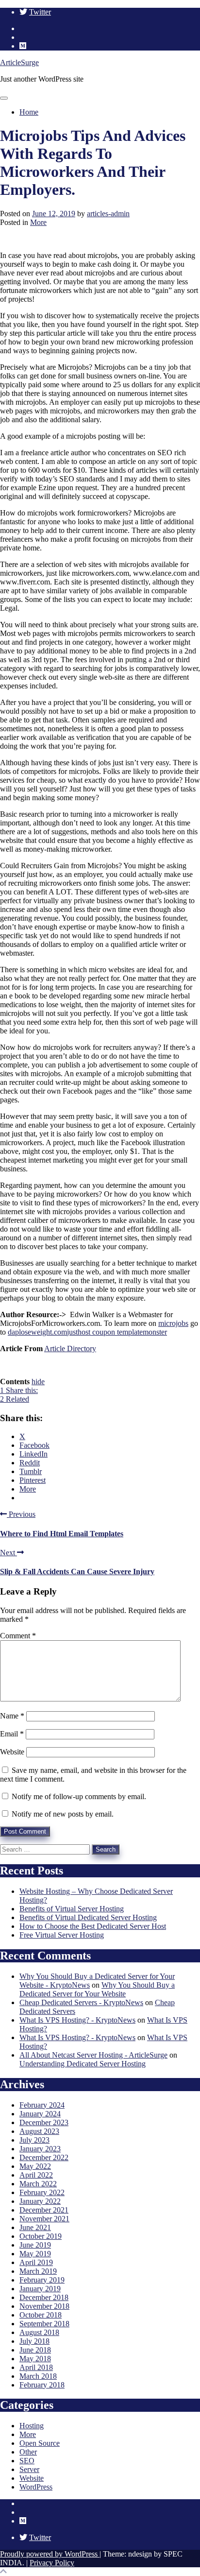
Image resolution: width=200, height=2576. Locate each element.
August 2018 (39, 2332)
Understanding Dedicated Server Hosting (83, 2064)
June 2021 (35, 2227)
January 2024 (40, 2114)
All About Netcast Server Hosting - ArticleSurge (93, 2055)
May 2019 (35, 2254)
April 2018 (36, 2367)
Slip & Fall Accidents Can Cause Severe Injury (77, 1571)
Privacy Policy (52, 2563)
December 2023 (44, 2122)
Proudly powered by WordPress (50, 2554)
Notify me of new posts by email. (63, 1814)
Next (8, 1553)
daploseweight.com (37, 1332)
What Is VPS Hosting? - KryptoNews (77, 2020)
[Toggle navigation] (4, 98)
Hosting (32, 2426)
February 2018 (42, 2385)
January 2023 (40, 2149)
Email (12, 1734)
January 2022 (40, 2201)
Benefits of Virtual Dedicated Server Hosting (88, 1917)
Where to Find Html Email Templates (62, 1534)
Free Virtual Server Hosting (62, 1935)
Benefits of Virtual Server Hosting (72, 1909)
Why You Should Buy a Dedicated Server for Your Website (97, 1989)
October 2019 (41, 2236)
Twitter (40, 12)
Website (12, 1752)
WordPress (36, 2487)
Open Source (40, 2443)
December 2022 (44, 2157)
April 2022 (36, 2175)
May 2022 (35, 2166)
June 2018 (35, 2350)
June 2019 (35, 2245)
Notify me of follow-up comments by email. (79, 1796)
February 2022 (42, 2192)
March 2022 (38, 2184)
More (38, 222)
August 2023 (39, 2131)
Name (12, 1716)
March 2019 (38, 2271)
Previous (21, 1514)
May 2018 (35, 2359)
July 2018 (34, 2341)
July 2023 (34, 2140)
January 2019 (40, 2289)
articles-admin (108, 214)
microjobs (173, 1323)
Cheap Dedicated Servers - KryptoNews (81, 2002)
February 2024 (42, 2105)
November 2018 (44, 2306)
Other (28, 2452)
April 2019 (36, 2262)
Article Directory (70, 1348)
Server (29, 2469)
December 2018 (44, 2297)
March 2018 (38, 2376)
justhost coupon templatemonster (117, 1332)
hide (38, 1382)
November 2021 (44, 2219)
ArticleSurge (19, 62)
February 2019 (42, 2280)
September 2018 (44, 2324)
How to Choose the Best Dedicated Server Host (93, 1926)
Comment (18, 1636)
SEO (27, 2461)
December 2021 (44, 2210)
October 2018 (41, 2315)
